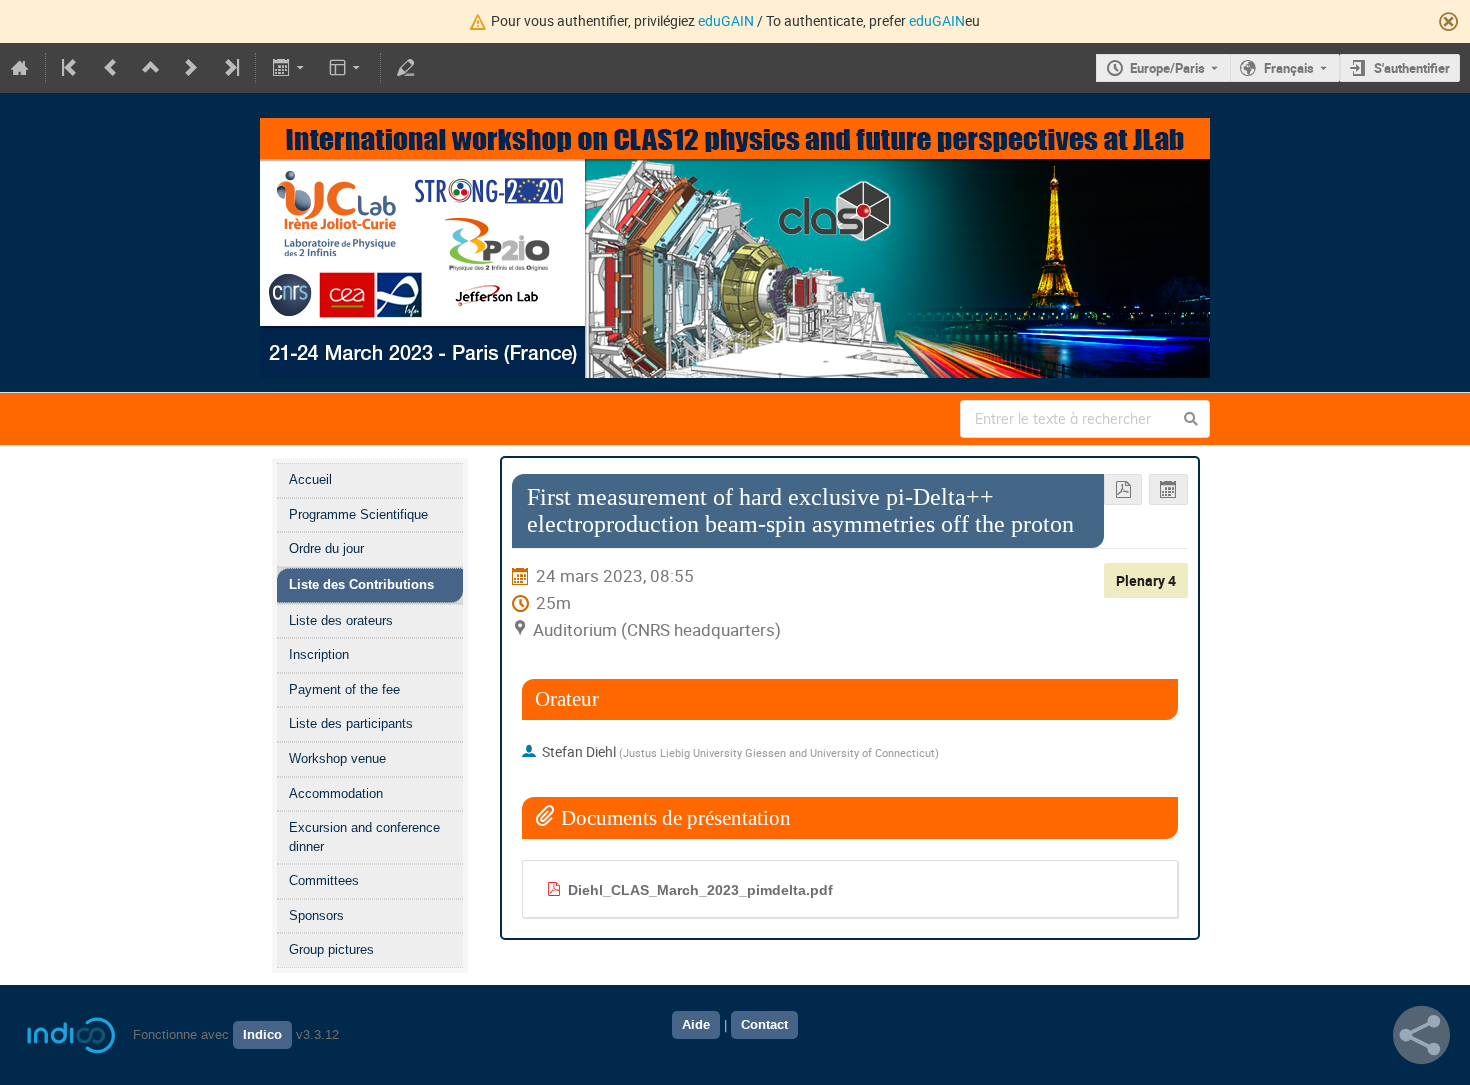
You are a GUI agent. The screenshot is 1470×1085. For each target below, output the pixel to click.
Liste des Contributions (361, 584)
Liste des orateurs (341, 620)
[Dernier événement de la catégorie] (230, 68)
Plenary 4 (1146, 580)
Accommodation (336, 793)
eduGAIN (726, 20)
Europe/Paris (1167, 68)
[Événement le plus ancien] (71, 68)
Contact (764, 1025)
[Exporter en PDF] (1123, 489)
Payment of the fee (344, 689)
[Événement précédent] (111, 68)
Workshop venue (337, 758)
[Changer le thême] (346, 68)
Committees (324, 880)
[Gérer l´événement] (406, 68)
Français (1289, 68)
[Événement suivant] (191, 68)
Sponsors (316, 915)
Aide (696, 1025)
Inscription (319, 654)
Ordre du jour (326, 548)
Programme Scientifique (358, 514)
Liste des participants (351, 723)
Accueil (310, 479)
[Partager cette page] (1421, 1035)
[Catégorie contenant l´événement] (151, 68)
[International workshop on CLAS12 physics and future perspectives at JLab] (735, 132)
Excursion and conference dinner (364, 837)
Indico (262, 1035)
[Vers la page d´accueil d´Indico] (20, 68)
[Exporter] (289, 68)
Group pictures (331, 949)
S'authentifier (1412, 68)
